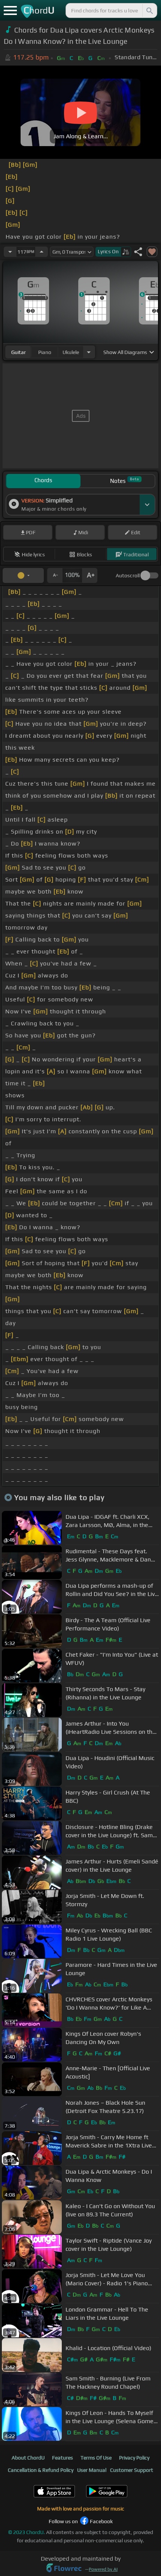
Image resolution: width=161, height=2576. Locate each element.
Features (63, 2458)
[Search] (149, 10)
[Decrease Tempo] (10, 252)
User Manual (92, 2470)
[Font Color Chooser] (23, 575)
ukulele (71, 352)
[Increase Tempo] (42, 252)
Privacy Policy (134, 2458)
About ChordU (28, 2458)
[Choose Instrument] (89, 352)
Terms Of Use (96, 2458)
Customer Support (132, 2470)
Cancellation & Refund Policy (41, 2470)
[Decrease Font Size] (55, 575)
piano (45, 352)
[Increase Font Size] (90, 575)
